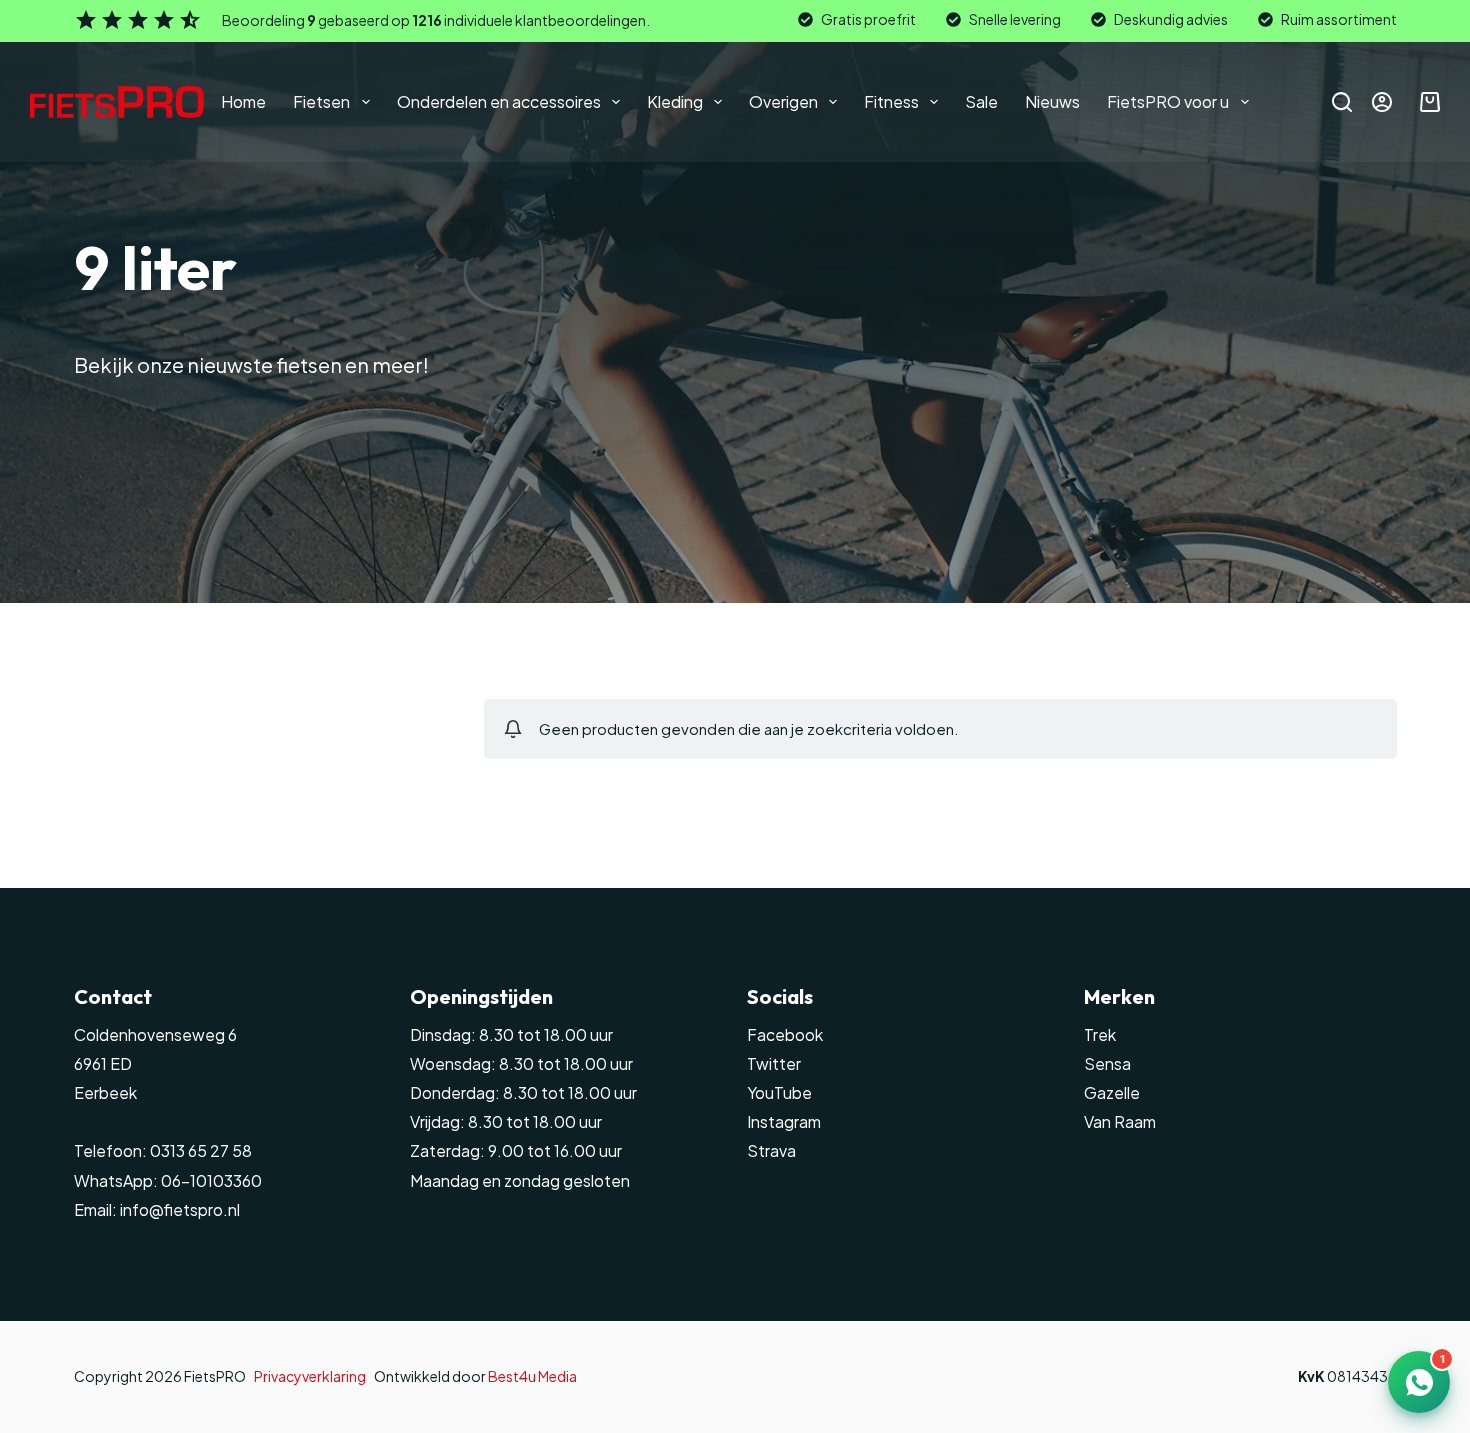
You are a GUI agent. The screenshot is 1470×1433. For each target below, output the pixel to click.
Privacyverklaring (310, 1376)
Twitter (774, 1064)
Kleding (675, 101)
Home (243, 101)
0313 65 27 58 (199, 1151)
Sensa (1107, 1064)
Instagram (784, 1122)
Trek (1100, 1035)
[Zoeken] (1342, 102)
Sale (981, 101)
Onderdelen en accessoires (499, 101)
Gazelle (1112, 1093)
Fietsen (321, 101)
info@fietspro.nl (178, 1210)
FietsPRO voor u (1168, 101)
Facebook (785, 1035)
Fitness (891, 101)
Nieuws (1052, 101)
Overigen (783, 101)
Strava (771, 1151)
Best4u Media (532, 1376)
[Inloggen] (1382, 102)
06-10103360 (211, 1181)
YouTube (779, 1093)
